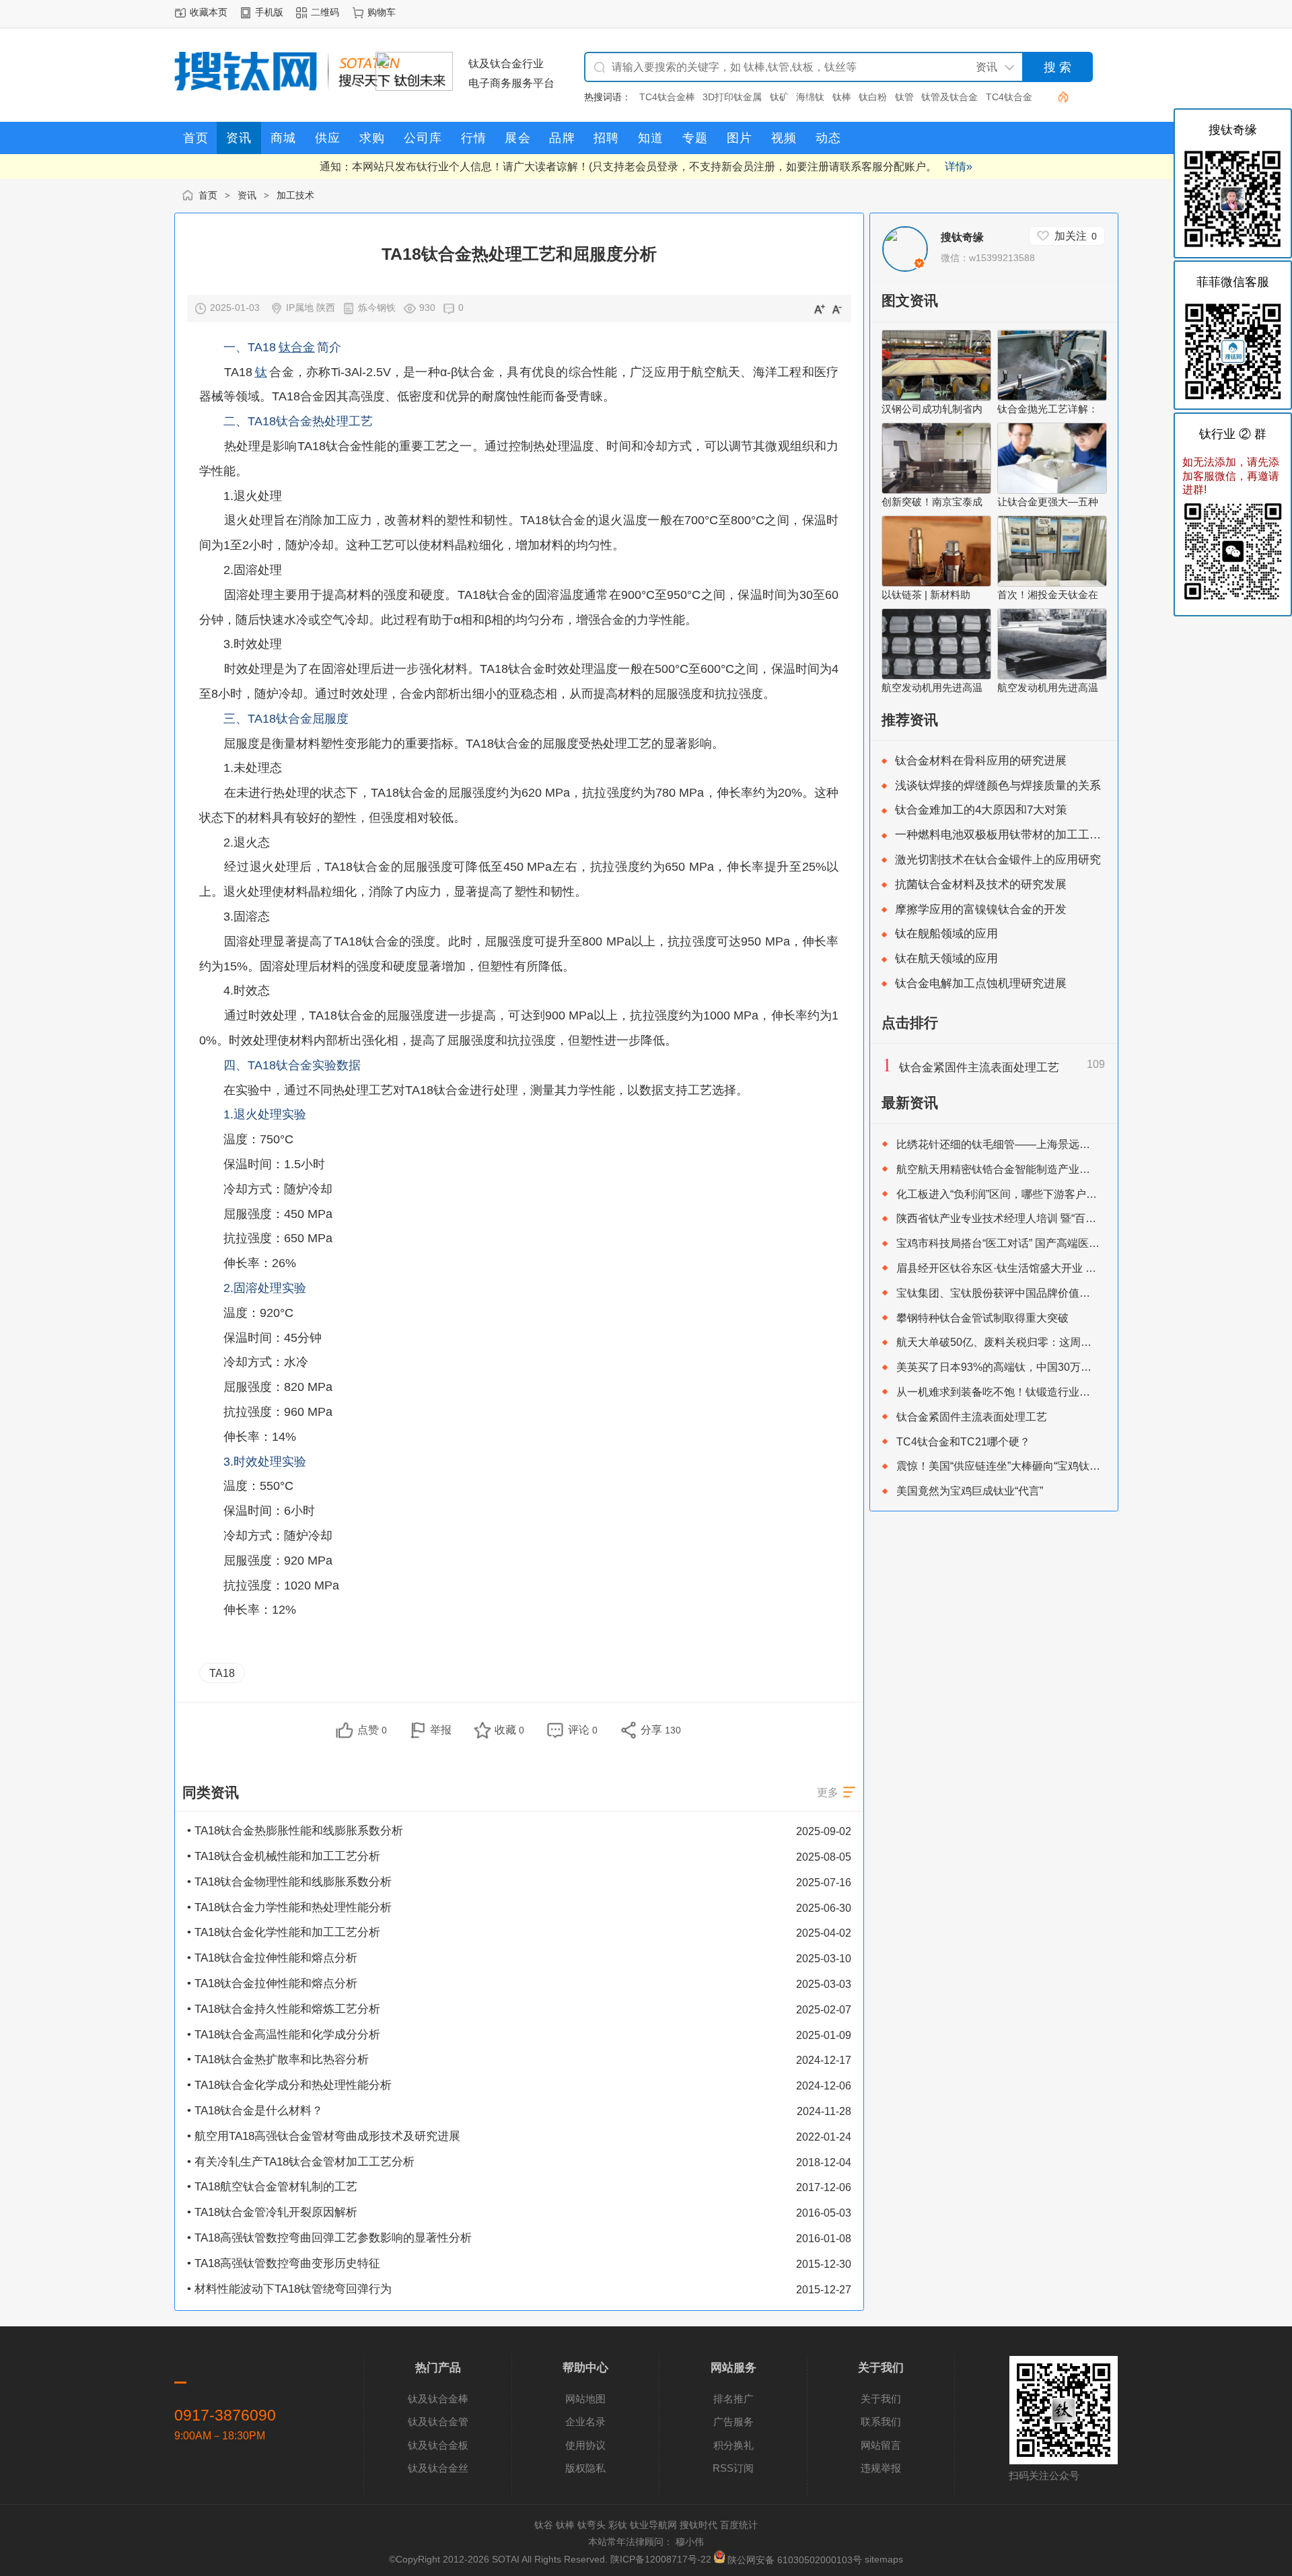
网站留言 (881, 2445)
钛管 (904, 97)
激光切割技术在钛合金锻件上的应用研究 (998, 860)
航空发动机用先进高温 (932, 687)
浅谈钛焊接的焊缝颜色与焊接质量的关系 (998, 786)
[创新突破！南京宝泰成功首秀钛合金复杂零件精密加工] (936, 490)
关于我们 (881, 2399)
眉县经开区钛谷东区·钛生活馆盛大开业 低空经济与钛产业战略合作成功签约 (1077, 1268)
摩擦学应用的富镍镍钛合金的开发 (981, 909)
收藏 (509, 1729)
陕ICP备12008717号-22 (661, 2560)
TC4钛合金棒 (667, 97)
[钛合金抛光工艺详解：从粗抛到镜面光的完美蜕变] (1052, 397)
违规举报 (881, 2468)
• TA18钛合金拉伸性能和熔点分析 (272, 1958)
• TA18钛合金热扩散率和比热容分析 (278, 2060)
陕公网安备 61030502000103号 (795, 2560)
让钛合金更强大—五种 (1048, 502)
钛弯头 (591, 2525)
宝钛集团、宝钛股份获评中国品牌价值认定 (999, 1293)
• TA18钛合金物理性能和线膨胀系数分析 (289, 1882)
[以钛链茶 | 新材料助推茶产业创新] (936, 583)
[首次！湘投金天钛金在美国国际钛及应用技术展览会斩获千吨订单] (1052, 583)
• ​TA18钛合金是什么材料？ (255, 2111)
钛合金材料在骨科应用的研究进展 (981, 761)
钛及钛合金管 (438, 2422)
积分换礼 (733, 2445)
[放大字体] (819, 308)
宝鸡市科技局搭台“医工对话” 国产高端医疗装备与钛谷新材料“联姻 (1053, 1243)
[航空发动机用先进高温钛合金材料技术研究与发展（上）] (1052, 676)
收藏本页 (209, 12)
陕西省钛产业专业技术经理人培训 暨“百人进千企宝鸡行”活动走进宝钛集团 (1073, 1218)
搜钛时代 (698, 2525)
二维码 (325, 12)
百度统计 (739, 2525)
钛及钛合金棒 (438, 2399)
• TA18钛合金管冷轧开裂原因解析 (272, 2212)
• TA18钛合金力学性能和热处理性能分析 (289, 1907)
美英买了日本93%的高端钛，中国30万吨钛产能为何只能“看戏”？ (1051, 1367)
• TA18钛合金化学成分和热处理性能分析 (289, 2085)
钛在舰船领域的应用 (946, 934)
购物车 (382, 12)
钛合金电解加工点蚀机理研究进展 (981, 983)
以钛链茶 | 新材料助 (926, 595)
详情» (959, 166)
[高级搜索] (1058, 97)
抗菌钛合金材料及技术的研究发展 (981, 885)
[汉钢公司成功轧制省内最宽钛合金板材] (936, 397)
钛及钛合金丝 (438, 2468)
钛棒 (842, 97)
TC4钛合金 (1009, 97)
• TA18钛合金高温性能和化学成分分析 (284, 2035)
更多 (828, 1792)
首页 (208, 195)
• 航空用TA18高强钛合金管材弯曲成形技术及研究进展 (324, 2136)
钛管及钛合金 (949, 97)
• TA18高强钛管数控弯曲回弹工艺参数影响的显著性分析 (329, 2238)
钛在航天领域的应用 (946, 959)
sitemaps (884, 2560)
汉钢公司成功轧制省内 (932, 409)
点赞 (372, 1729)
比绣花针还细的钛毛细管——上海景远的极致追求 (1015, 1144)
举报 (441, 1729)
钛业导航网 (653, 2525)
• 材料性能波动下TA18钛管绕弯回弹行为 (289, 2289)
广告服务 (733, 2422)
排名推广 (733, 2399)
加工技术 (295, 195)
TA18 (222, 1673)
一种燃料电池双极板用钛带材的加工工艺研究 (1009, 835)
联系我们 (881, 2422)
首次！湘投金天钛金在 (1048, 595)
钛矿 (779, 97)
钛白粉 (873, 97)
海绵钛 (810, 97)
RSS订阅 (733, 2468)
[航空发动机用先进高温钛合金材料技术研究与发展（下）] (936, 676)
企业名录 (585, 2422)
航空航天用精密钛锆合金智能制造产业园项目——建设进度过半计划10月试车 (1080, 1169)
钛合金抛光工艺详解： (1048, 409)
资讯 (247, 195)
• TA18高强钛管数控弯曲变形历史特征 (284, 2263)
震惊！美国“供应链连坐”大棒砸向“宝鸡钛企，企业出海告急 (1036, 1466)
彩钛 (618, 2525)
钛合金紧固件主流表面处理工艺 (979, 1068)
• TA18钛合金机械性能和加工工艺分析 (284, 1856)
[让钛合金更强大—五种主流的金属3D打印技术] (1052, 490)
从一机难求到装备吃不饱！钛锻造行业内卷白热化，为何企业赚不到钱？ (1069, 1392)
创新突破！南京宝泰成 (932, 502)
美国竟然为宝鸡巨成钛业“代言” (970, 1491)
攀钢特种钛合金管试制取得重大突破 (982, 1318)
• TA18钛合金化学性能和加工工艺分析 (284, 1932)
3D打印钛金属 (732, 97)
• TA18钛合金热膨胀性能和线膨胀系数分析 (295, 1831)
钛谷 (544, 2525)
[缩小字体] (837, 308)
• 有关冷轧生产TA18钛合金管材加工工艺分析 (301, 2162)
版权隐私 (585, 2468)
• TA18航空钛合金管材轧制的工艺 (272, 2187)
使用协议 (585, 2445)
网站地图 (585, 2399)
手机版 (269, 12)
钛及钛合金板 (438, 2445)
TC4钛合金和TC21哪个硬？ (963, 1441)
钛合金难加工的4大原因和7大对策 (981, 810)
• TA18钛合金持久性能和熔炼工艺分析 (284, 2009)
